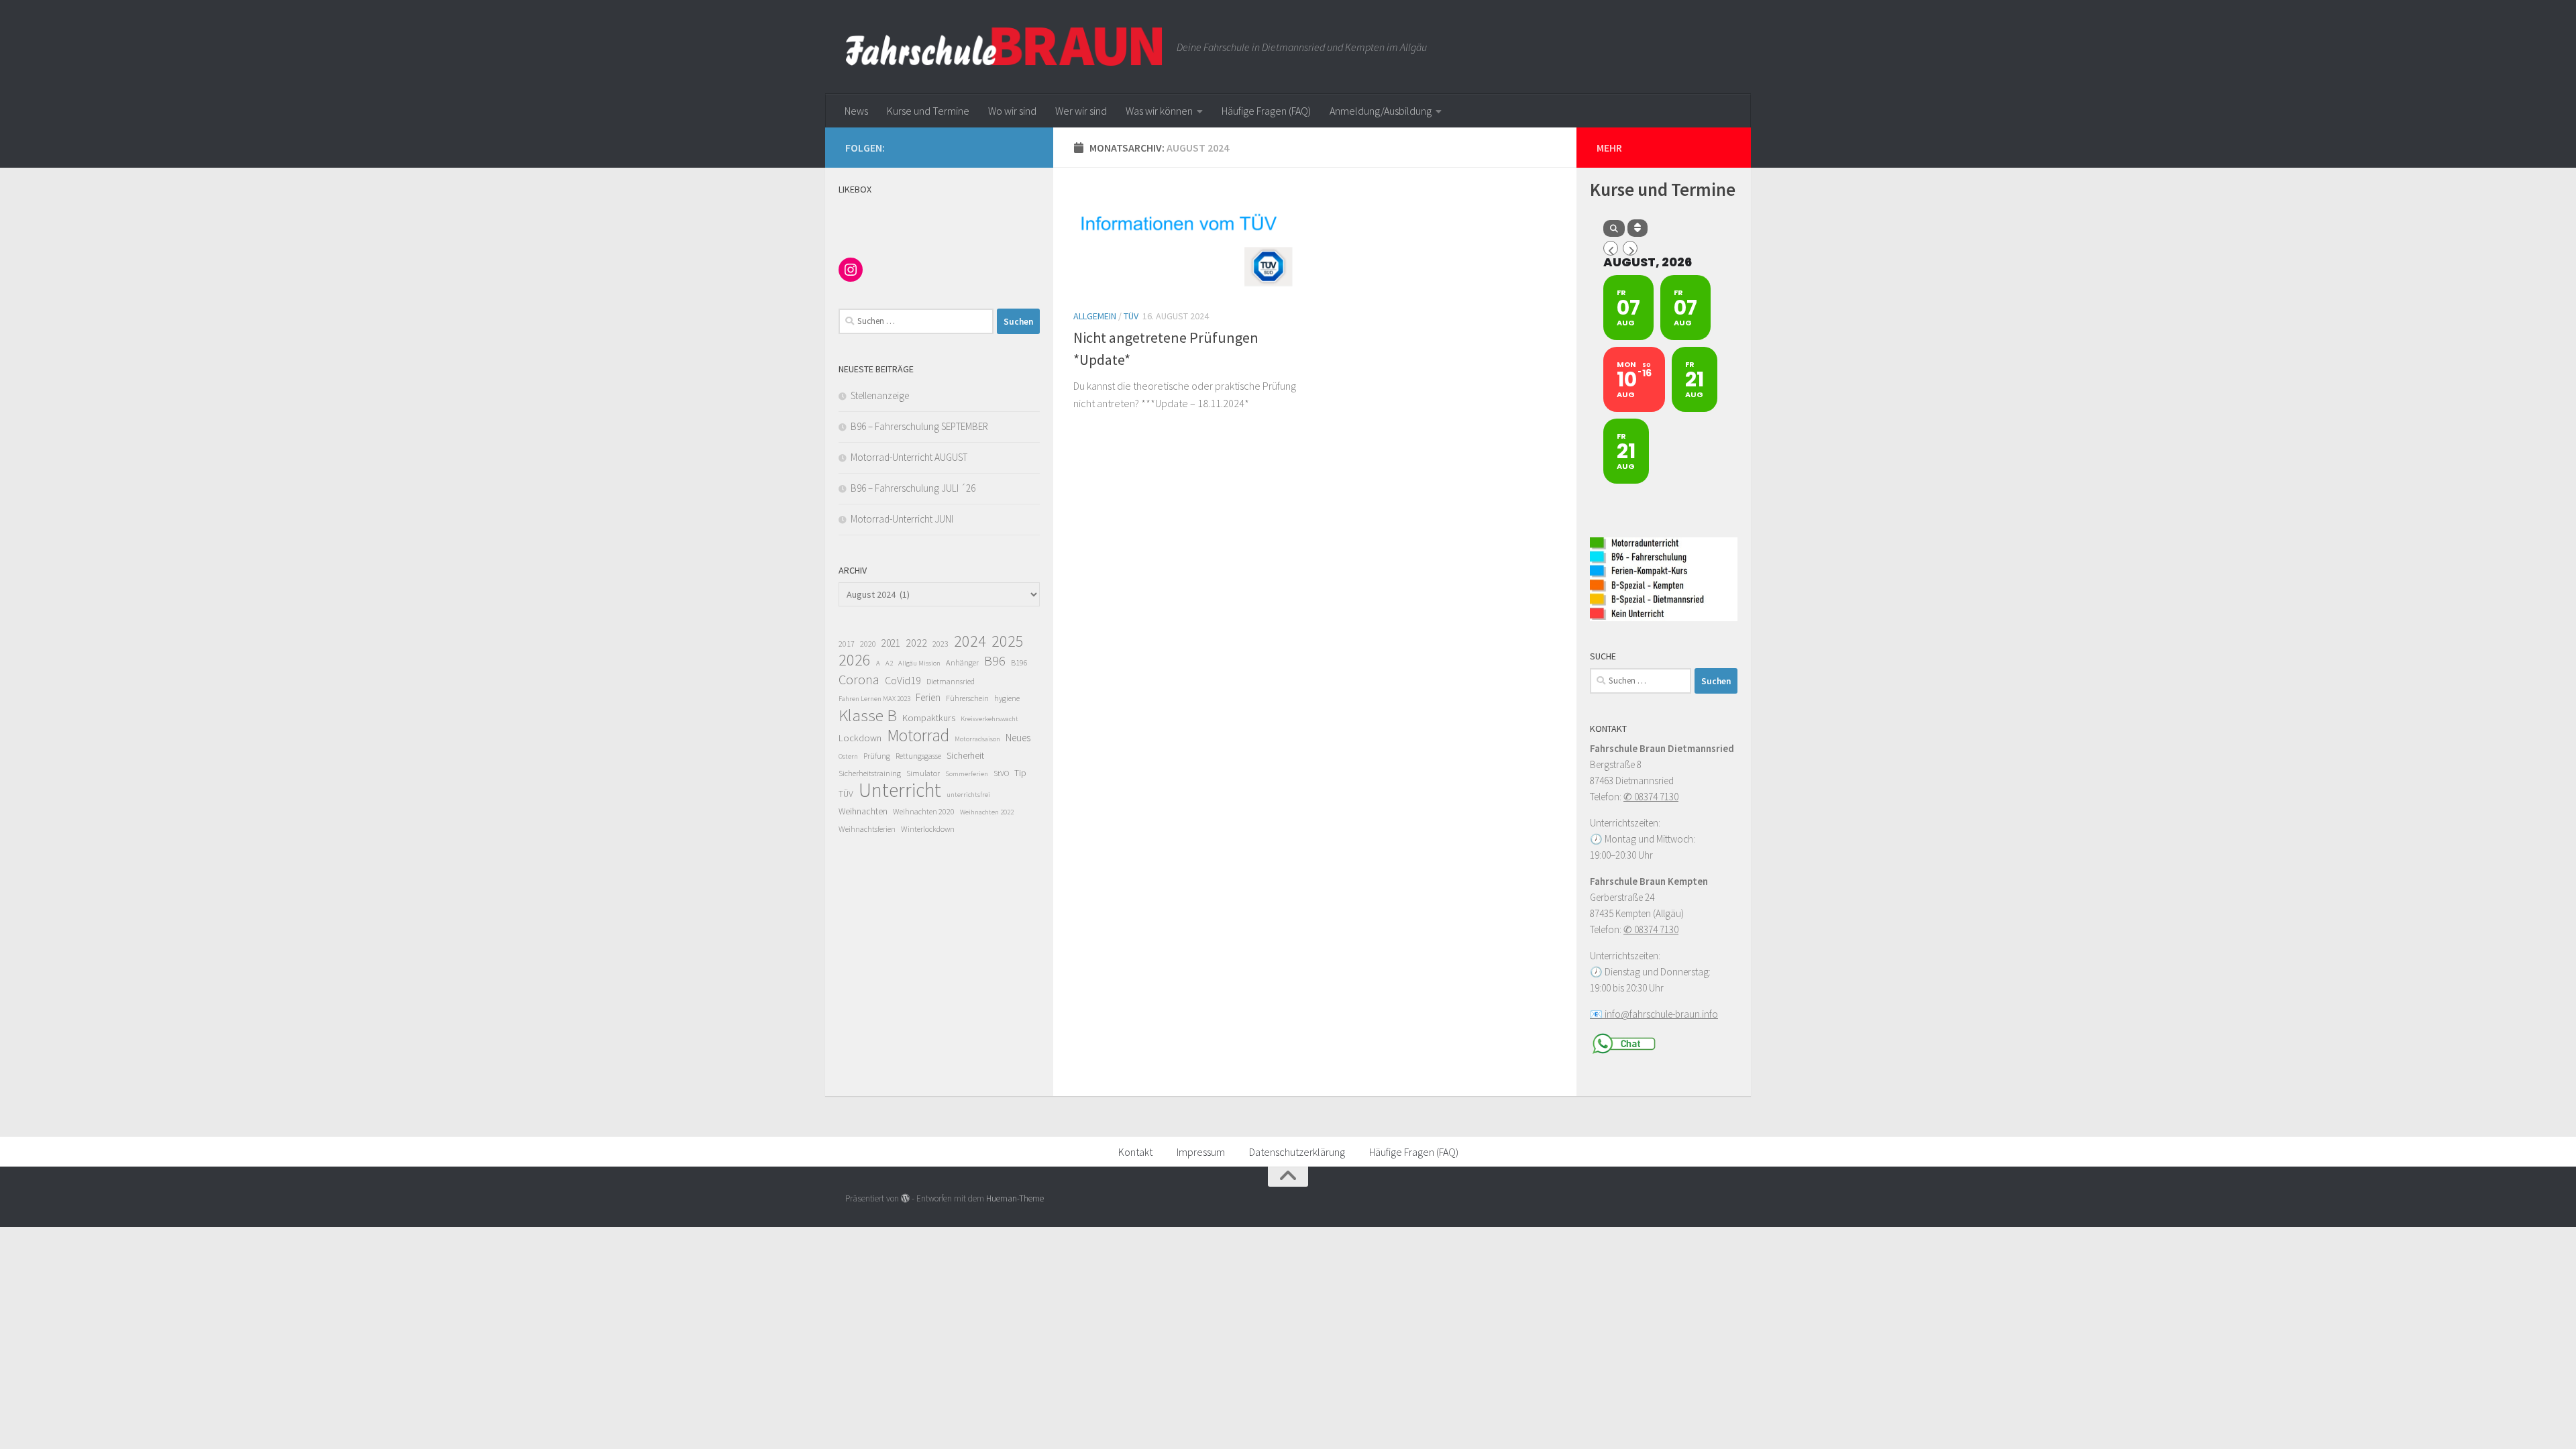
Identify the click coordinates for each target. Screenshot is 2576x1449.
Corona (859, 680)
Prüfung (877, 756)
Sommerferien (967, 774)
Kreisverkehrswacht (989, 719)
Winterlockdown (928, 829)
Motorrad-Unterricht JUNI (902, 519)
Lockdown (860, 738)
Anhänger (962, 662)
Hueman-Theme (1015, 1198)
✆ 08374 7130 (1651, 797)
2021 (891, 643)
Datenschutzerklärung (1297, 1152)
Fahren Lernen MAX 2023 (874, 699)
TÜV (1131, 316)
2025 (1008, 641)
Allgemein (1095, 316)
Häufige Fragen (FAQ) (1266, 111)
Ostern (848, 756)
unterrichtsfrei (968, 795)
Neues (1018, 738)
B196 (1019, 662)
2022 (916, 643)
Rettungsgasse (918, 756)
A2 (889, 663)
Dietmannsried (951, 681)
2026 (855, 660)
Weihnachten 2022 (987, 812)
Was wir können (1159, 111)
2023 (941, 644)
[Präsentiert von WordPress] (905, 1198)
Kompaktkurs (929, 718)
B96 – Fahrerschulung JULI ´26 (913, 488)
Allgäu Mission (919, 663)
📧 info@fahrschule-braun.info (1654, 1014)
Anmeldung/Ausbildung (1381, 111)
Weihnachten (863, 811)
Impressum (1201, 1152)
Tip (1020, 773)
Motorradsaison (977, 739)
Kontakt (1135, 1152)
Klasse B (868, 715)
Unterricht (900, 790)
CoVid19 (903, 680)
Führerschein (967, 698)
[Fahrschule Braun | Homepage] (1004, 47)
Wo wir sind (1012, 111)
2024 (970, 641)
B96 (995, 661)
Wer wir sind (1081, 111)
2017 (847, 644)
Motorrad (918, 735)
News (856, 111)
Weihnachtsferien (867, 829)
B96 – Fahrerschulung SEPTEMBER (919, 426)
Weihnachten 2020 (924, 811)
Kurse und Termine (928, 111)
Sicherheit (965, 756)
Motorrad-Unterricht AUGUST (909, 457)
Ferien (928, 697)
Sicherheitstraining (870, 773)
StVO (1001, 773)
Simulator (923, 773)
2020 (868, 644)
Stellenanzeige (880, 395)
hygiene (1007, 698)
